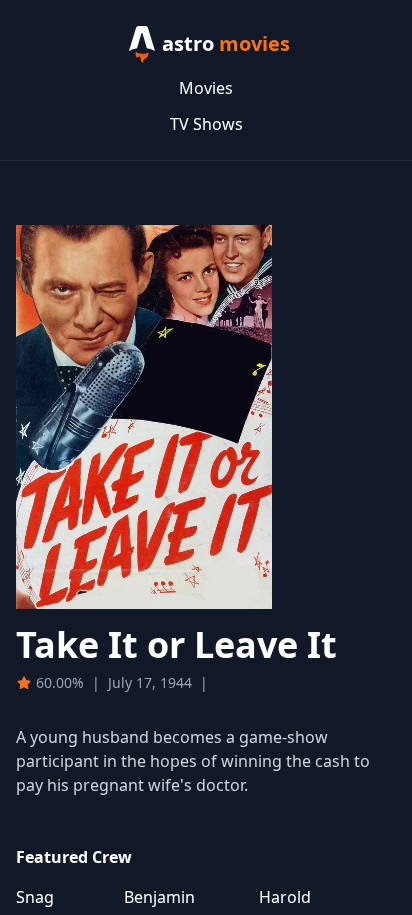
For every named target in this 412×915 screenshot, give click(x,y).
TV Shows (206, 124)
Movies (206, 88)
